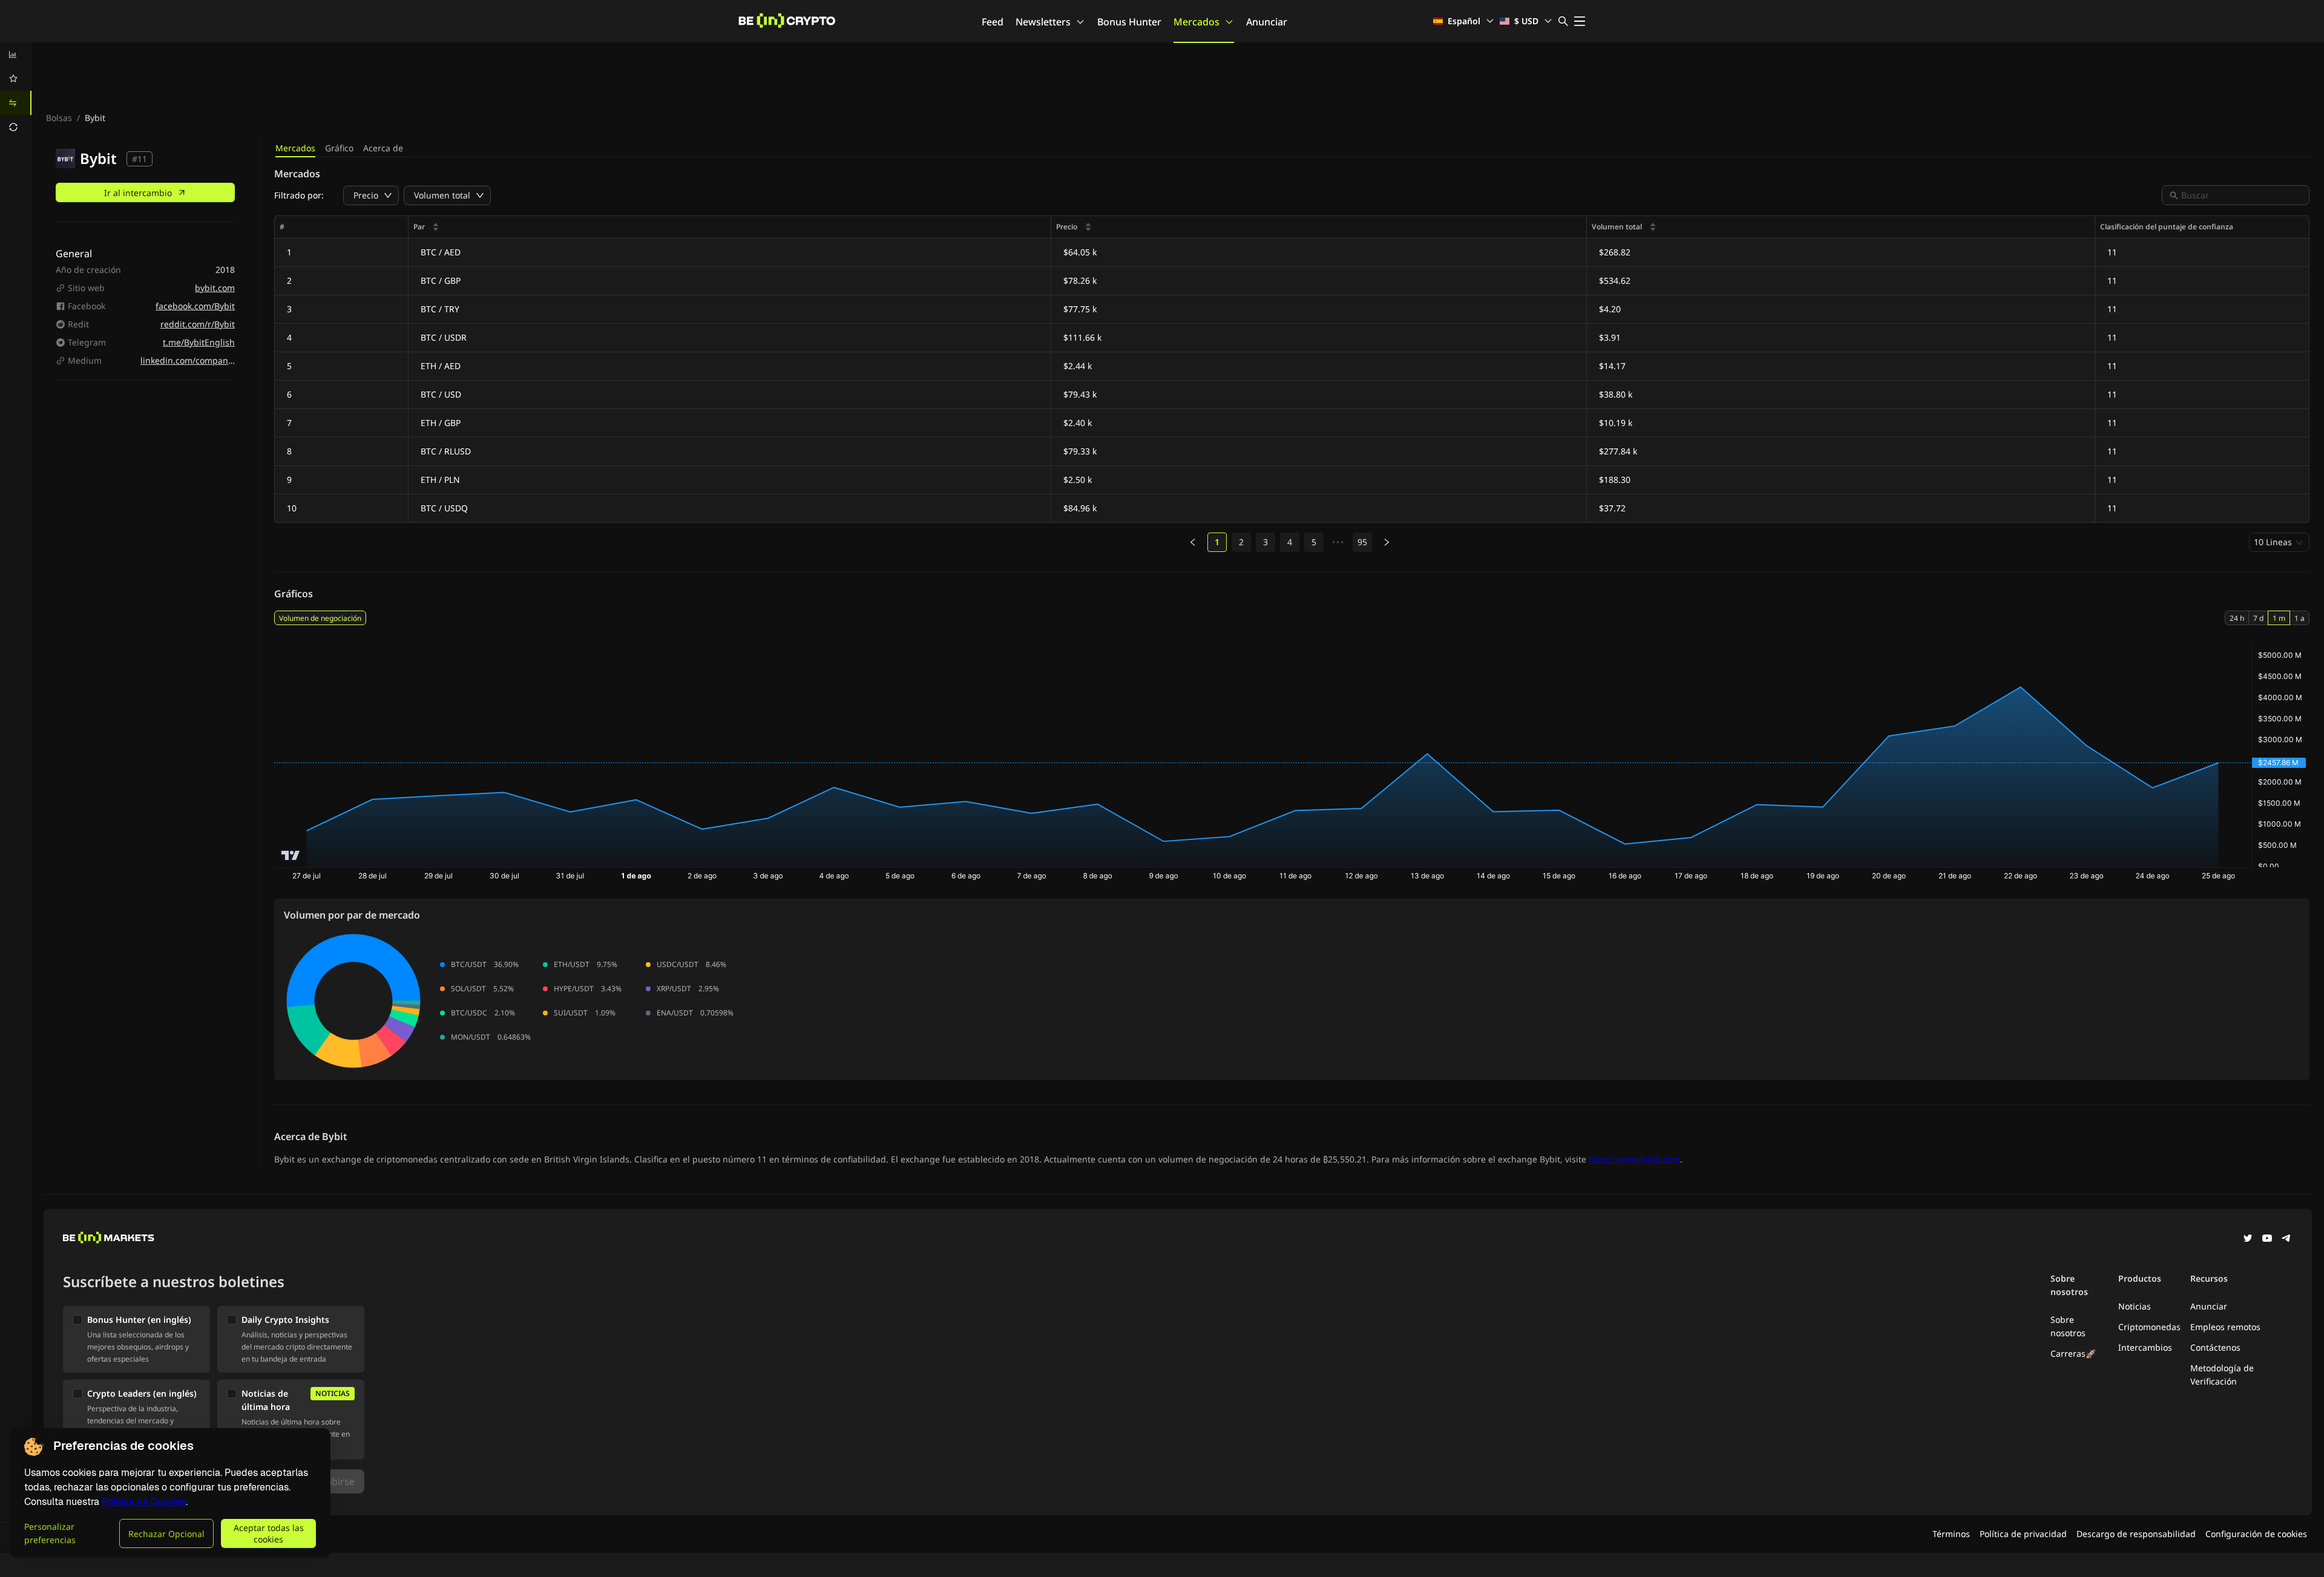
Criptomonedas (2149, 1327)
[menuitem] (16, 54)
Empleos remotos (2225, 1327)
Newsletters (1043, 22)
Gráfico (339, 148)
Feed (993, 22)
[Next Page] (1387, 542)
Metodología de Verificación (2222, 1375)
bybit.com (215, 288)
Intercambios (2145, 1347)
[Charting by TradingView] (291, 855)
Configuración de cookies (2256, 1534)
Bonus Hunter (1129, 22)
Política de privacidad (2023, 1534)
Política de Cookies (144, 1502)
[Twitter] (2248, 1239)
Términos (1951, 1534)
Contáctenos (2215, 1347)
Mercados (1196, 22)
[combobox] (2242, 195)
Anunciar (1267, 22)
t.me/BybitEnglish (199, 342)
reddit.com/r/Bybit (198, 324)
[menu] (16, 91)
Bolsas (59, 118)
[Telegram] (2286, 1239)
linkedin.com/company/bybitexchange (218, 360)
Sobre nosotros (2068, 1326)
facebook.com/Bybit (195, 306)
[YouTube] (2267, 1239)
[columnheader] (730, 227)
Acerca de (383, 148)
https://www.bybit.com (1634, 1159)
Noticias (2135, 1306)
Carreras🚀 (2073, 1353)
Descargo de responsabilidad (2136, 1534)
